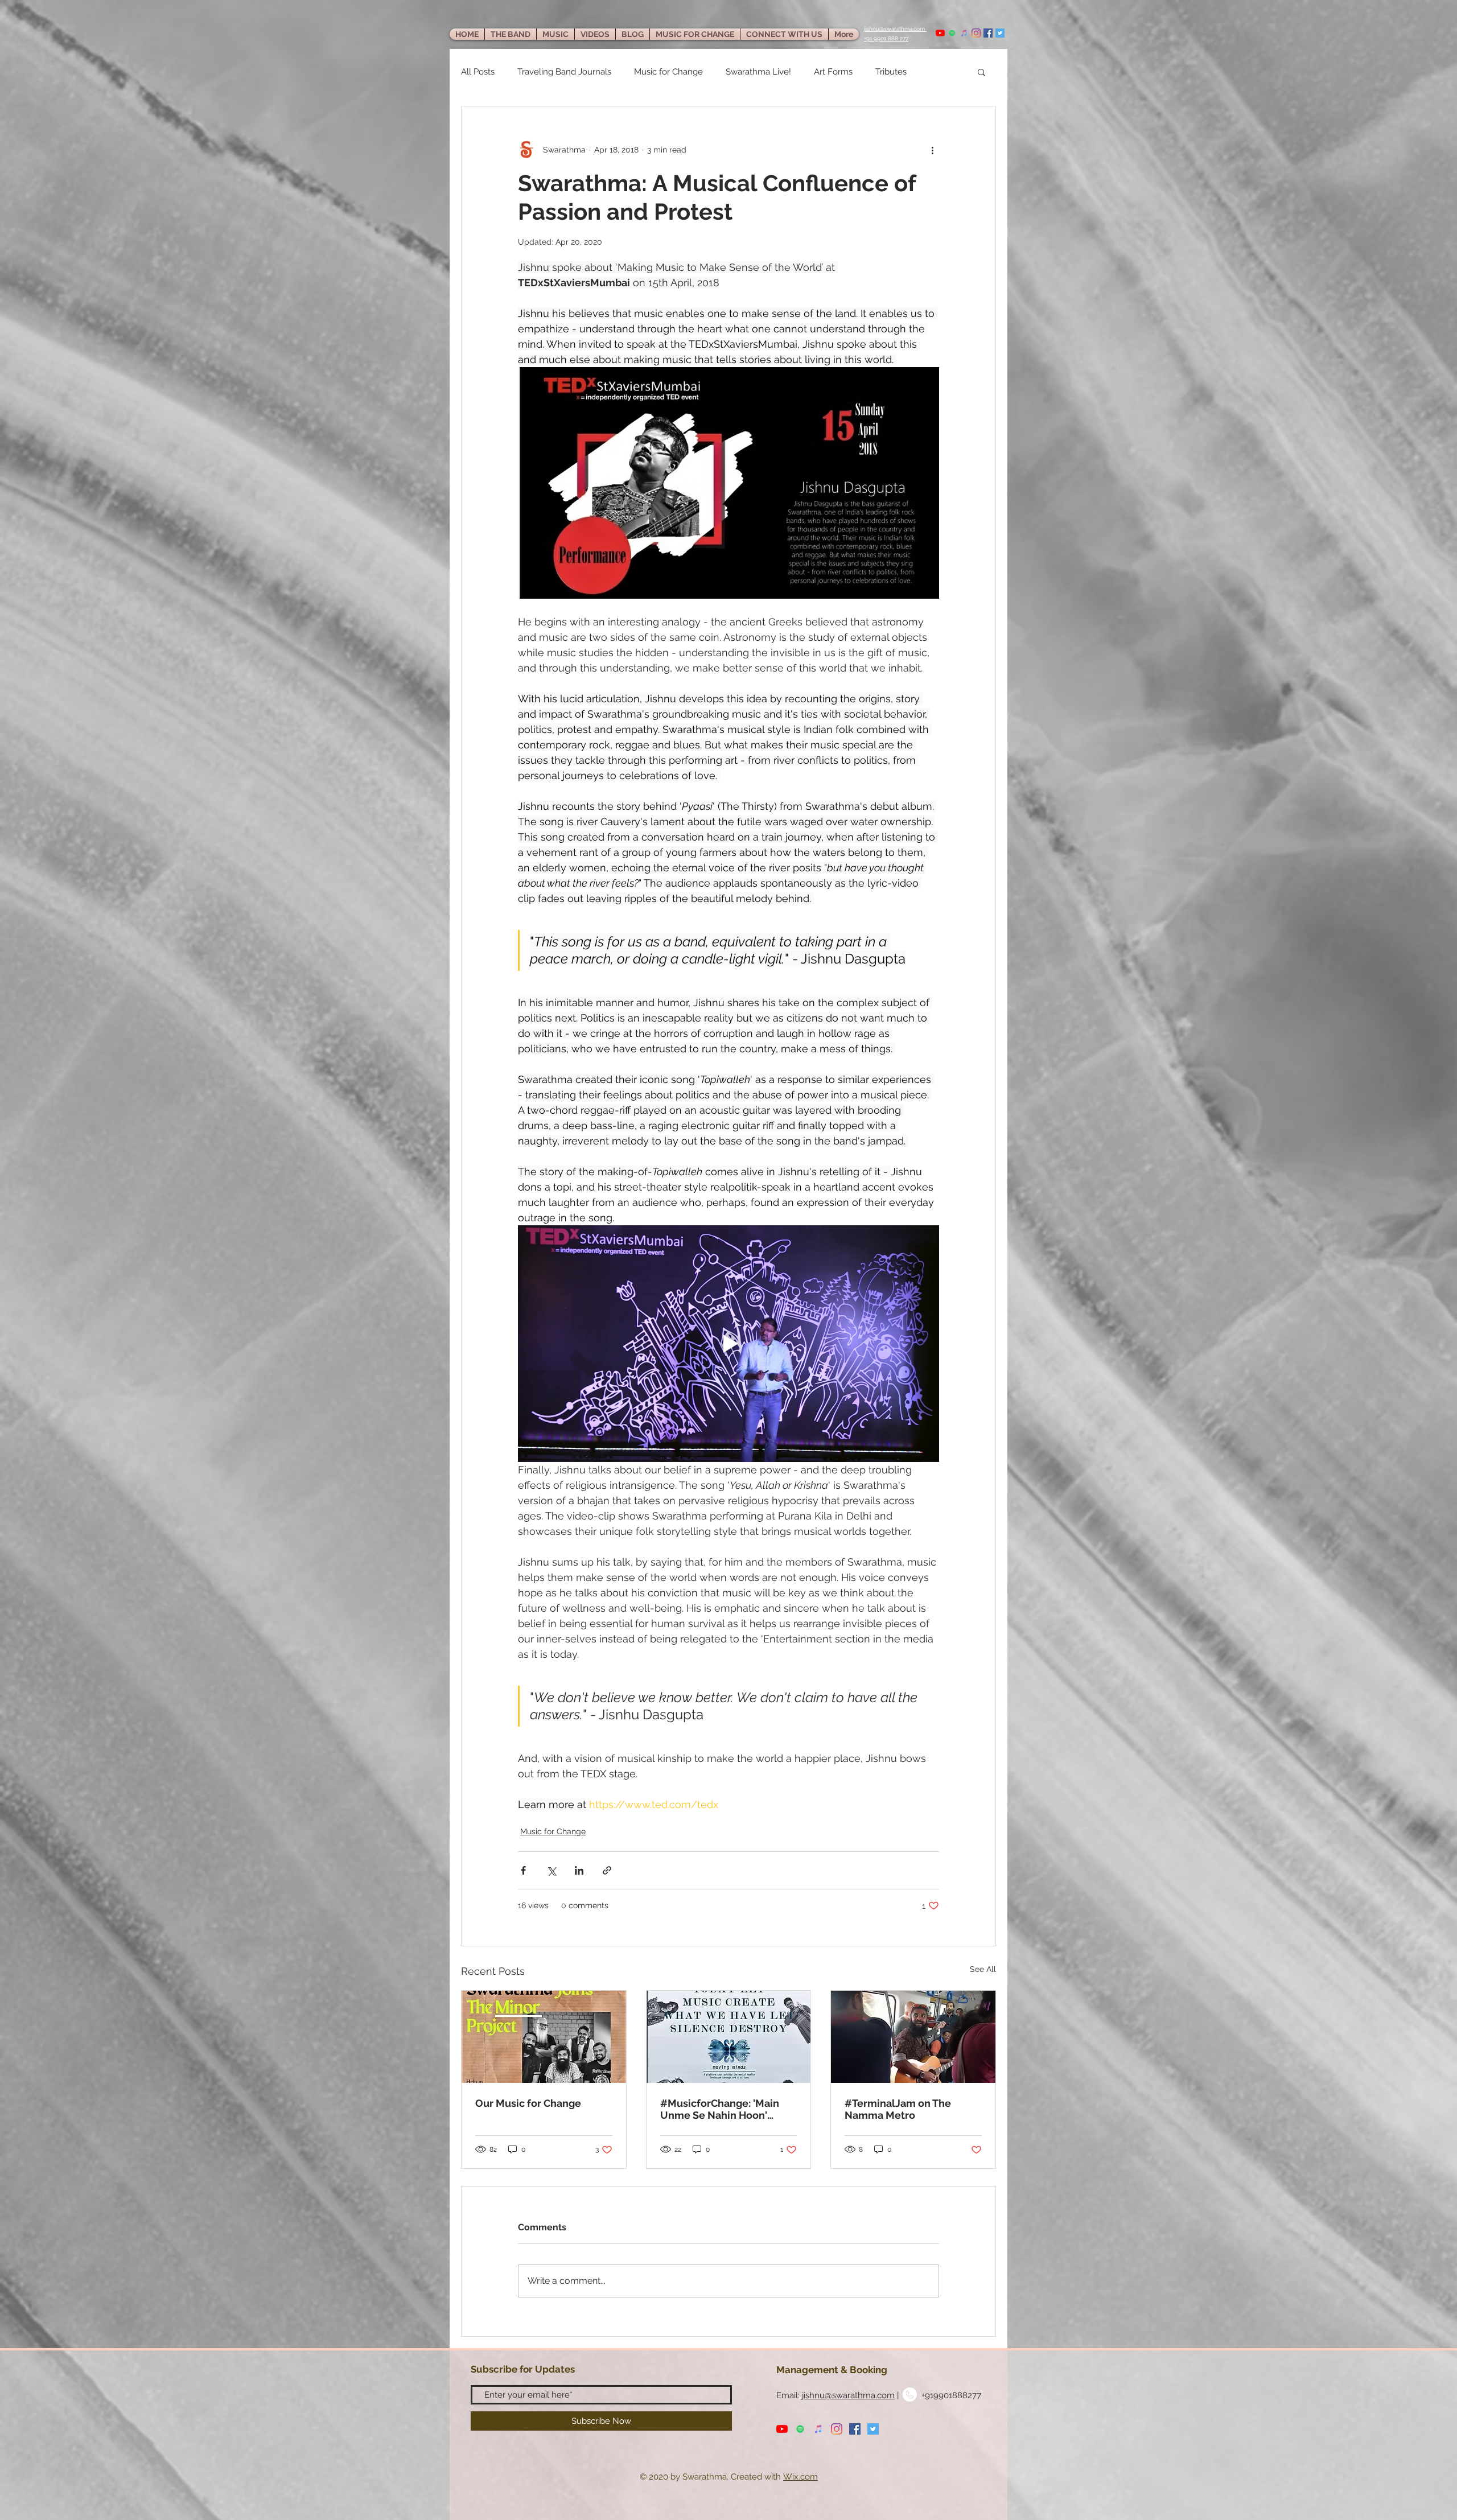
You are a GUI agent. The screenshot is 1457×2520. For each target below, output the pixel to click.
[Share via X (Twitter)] (551, 1870)
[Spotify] (952, 33)
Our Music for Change (528, 2103)
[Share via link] (607, 1870)
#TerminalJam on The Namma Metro (898, 2109)
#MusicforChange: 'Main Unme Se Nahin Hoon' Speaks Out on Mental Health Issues (720, 2109)
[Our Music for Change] (544, 2037)
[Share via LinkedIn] (579, 1870)
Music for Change (668, 72)
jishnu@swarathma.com (848, 2395)
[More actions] (932, 150)
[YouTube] (940, 33)
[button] (981, 72)
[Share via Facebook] (523, 1870)
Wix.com (800, 2477)
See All (983, 1969)
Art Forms (833, 72)
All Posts (478, 72)
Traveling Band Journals (564, 72)
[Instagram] (976, 33)
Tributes (891, 72)
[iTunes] (964, 33)
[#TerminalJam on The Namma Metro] (913, 2037)
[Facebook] (988, 33)
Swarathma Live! (758, 72)
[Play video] (728, 1344)
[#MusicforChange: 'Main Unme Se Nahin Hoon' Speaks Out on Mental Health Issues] (729, 2037)
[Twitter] (1000, 33)
